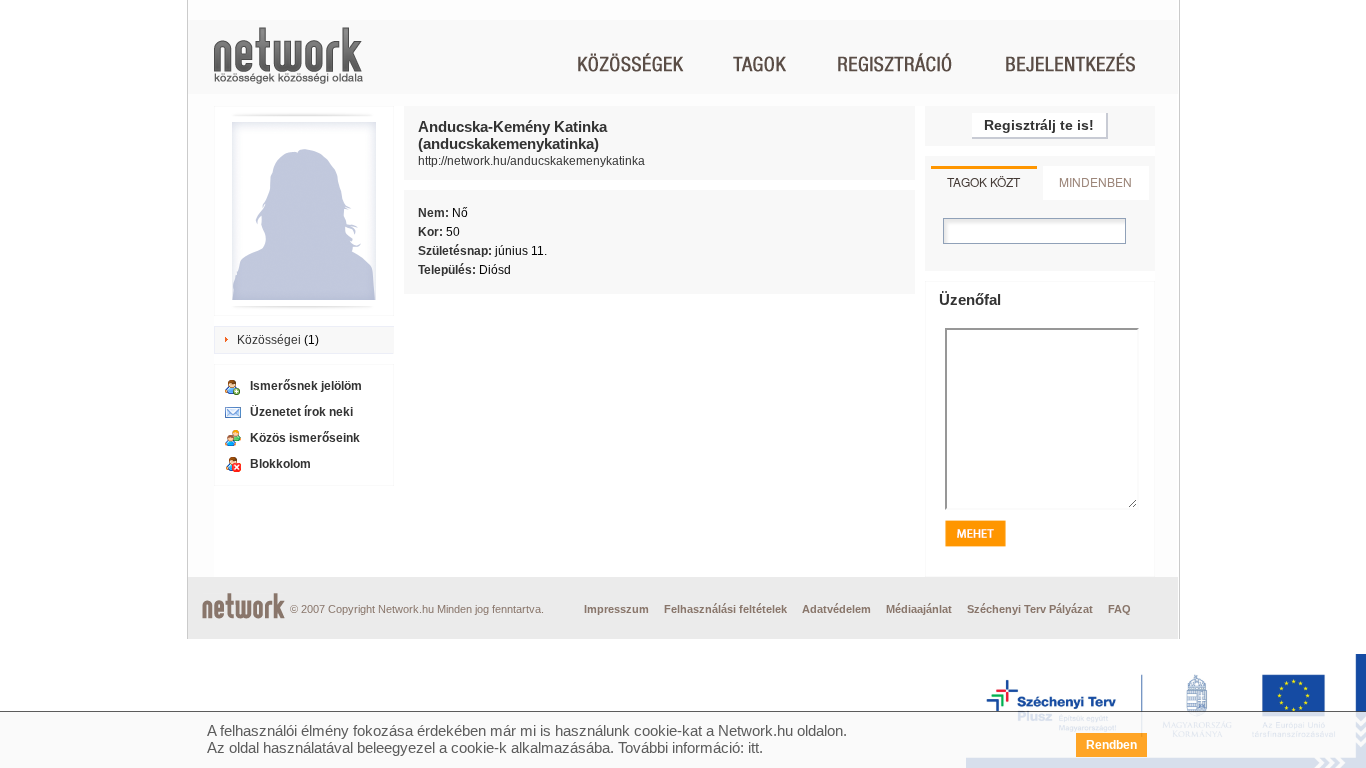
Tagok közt (983, 181)
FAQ (1119, 609)
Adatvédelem (836, 609)
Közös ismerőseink (305, 438)
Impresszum (616, 609)
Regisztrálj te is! (1039, 125)
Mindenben (1095, 181)
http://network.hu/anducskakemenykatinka (531, 161)
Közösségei (269, 340)
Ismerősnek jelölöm (306, 386)
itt (753, 747)
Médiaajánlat (919, 609)
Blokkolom (280, 464)
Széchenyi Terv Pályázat (1030, 609)
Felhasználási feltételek (725, 609)
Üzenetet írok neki (301, 412)
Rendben (1111, 745)
